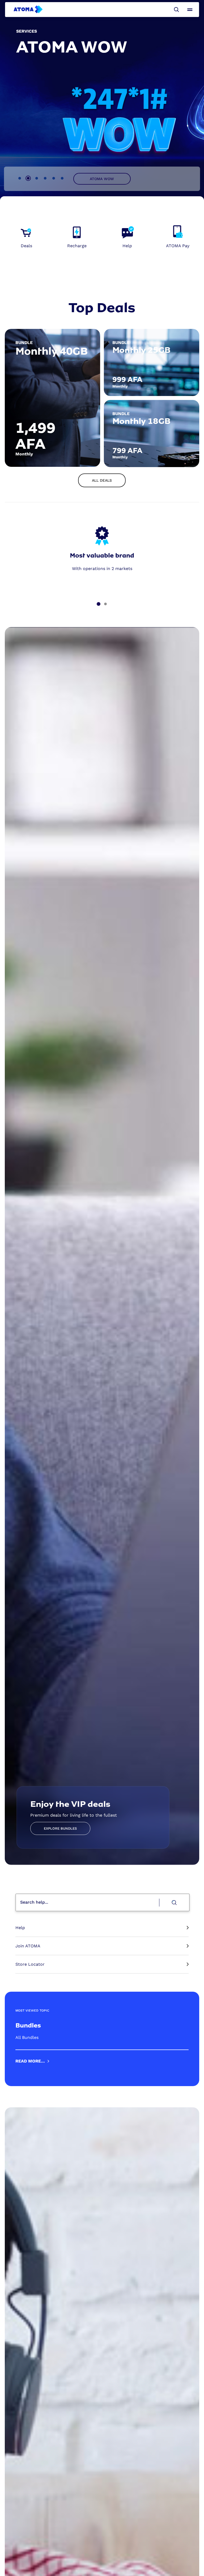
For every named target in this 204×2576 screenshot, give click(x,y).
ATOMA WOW (102, 179)
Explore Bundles (60, 1828)
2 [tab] (28, 178)
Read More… (30, 2061)
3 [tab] (37, 178)
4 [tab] (45, 178)
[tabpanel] (102, 101)
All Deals (102, 480)
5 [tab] (54, 178)
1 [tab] (20, 178)
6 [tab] (62, 178)
